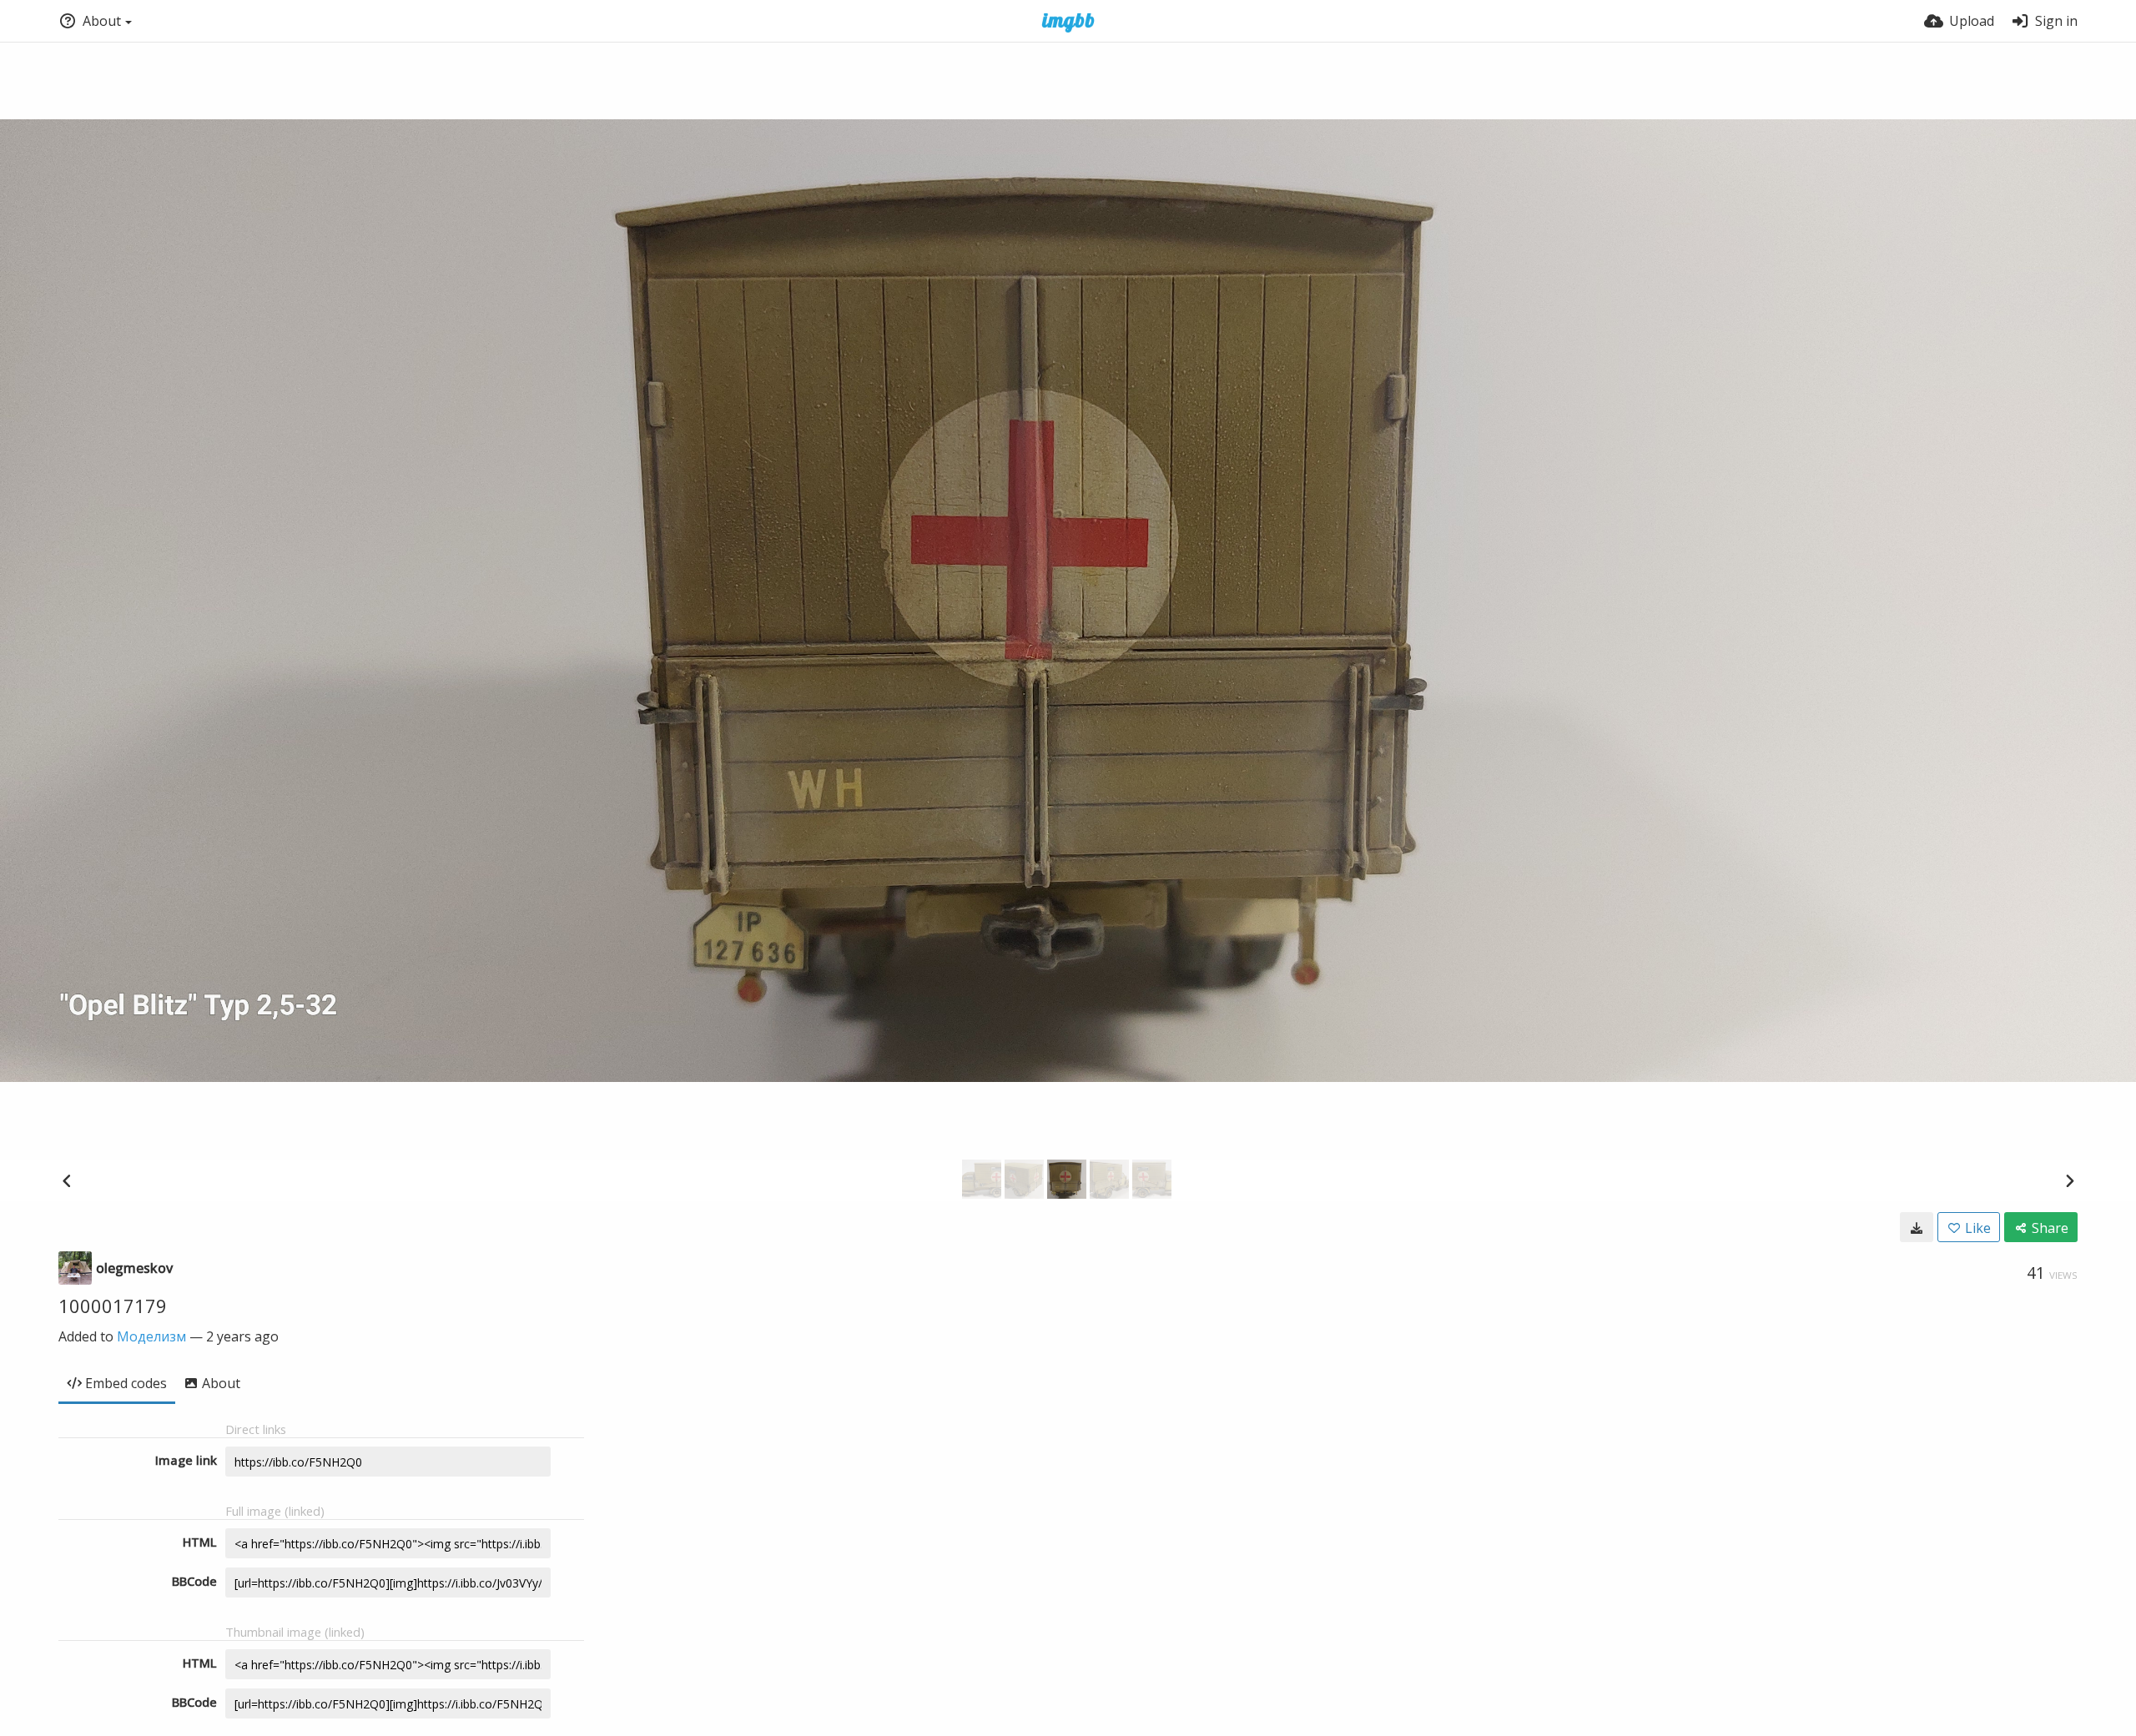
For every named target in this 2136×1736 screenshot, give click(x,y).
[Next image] (2069, 1180)
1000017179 (113, 1306)
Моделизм (151, 1336)
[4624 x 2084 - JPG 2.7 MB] (1917, 1227)
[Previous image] (67, 1180)
